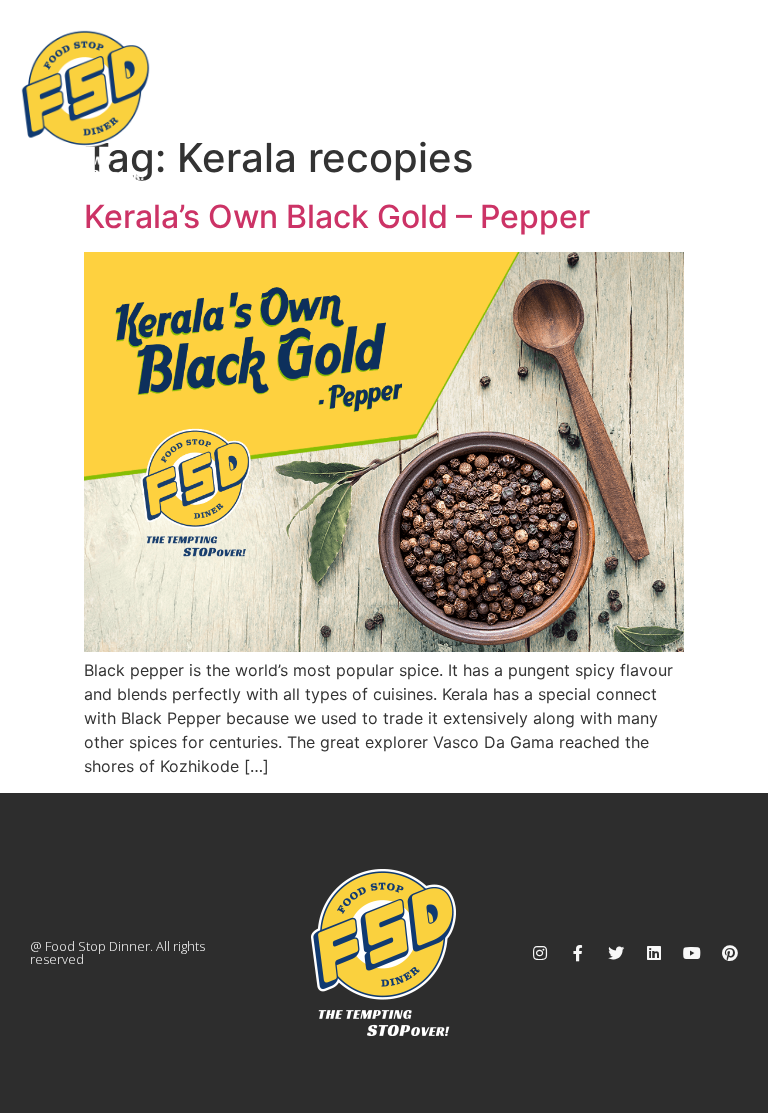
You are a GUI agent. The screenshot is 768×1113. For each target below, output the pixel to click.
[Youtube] (692, 953)
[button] (731, 69)
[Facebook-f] (578, 953)
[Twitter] (616, 953)
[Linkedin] (654, 953)
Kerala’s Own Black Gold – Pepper (337, 216)
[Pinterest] (730, 953)
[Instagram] (540, 953)
